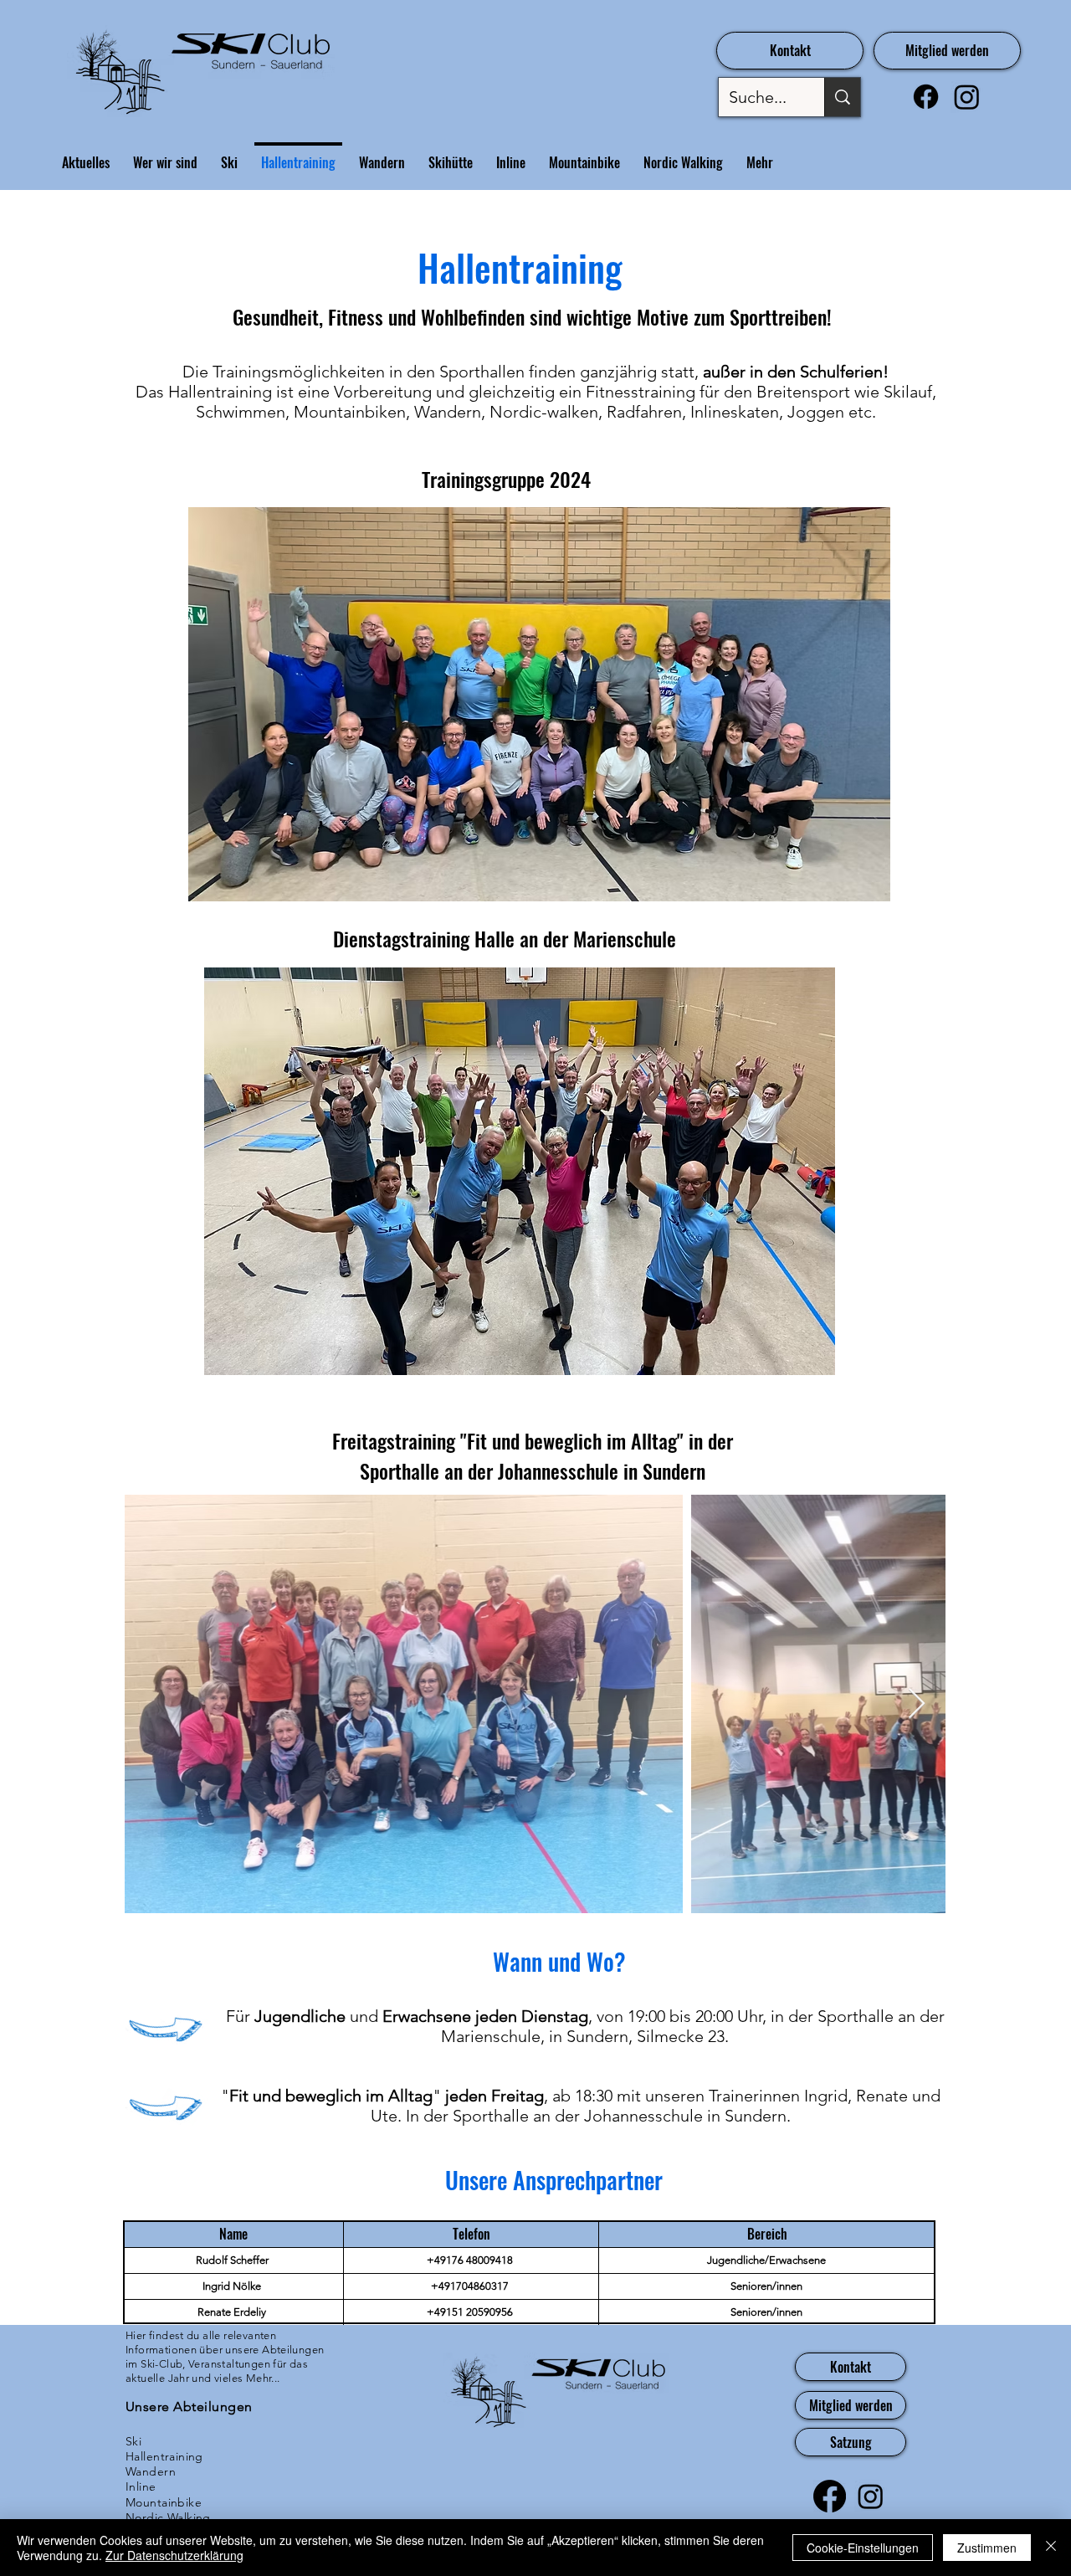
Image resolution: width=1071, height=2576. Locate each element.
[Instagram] (967, 97)
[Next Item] (917, 1704)
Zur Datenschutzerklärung (174, 2555)
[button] (520, 1171)
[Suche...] (842, 97)
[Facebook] (926, 97)
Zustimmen (987, 2548)
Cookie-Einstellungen (863, 2548)
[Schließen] (1051, 2548)
